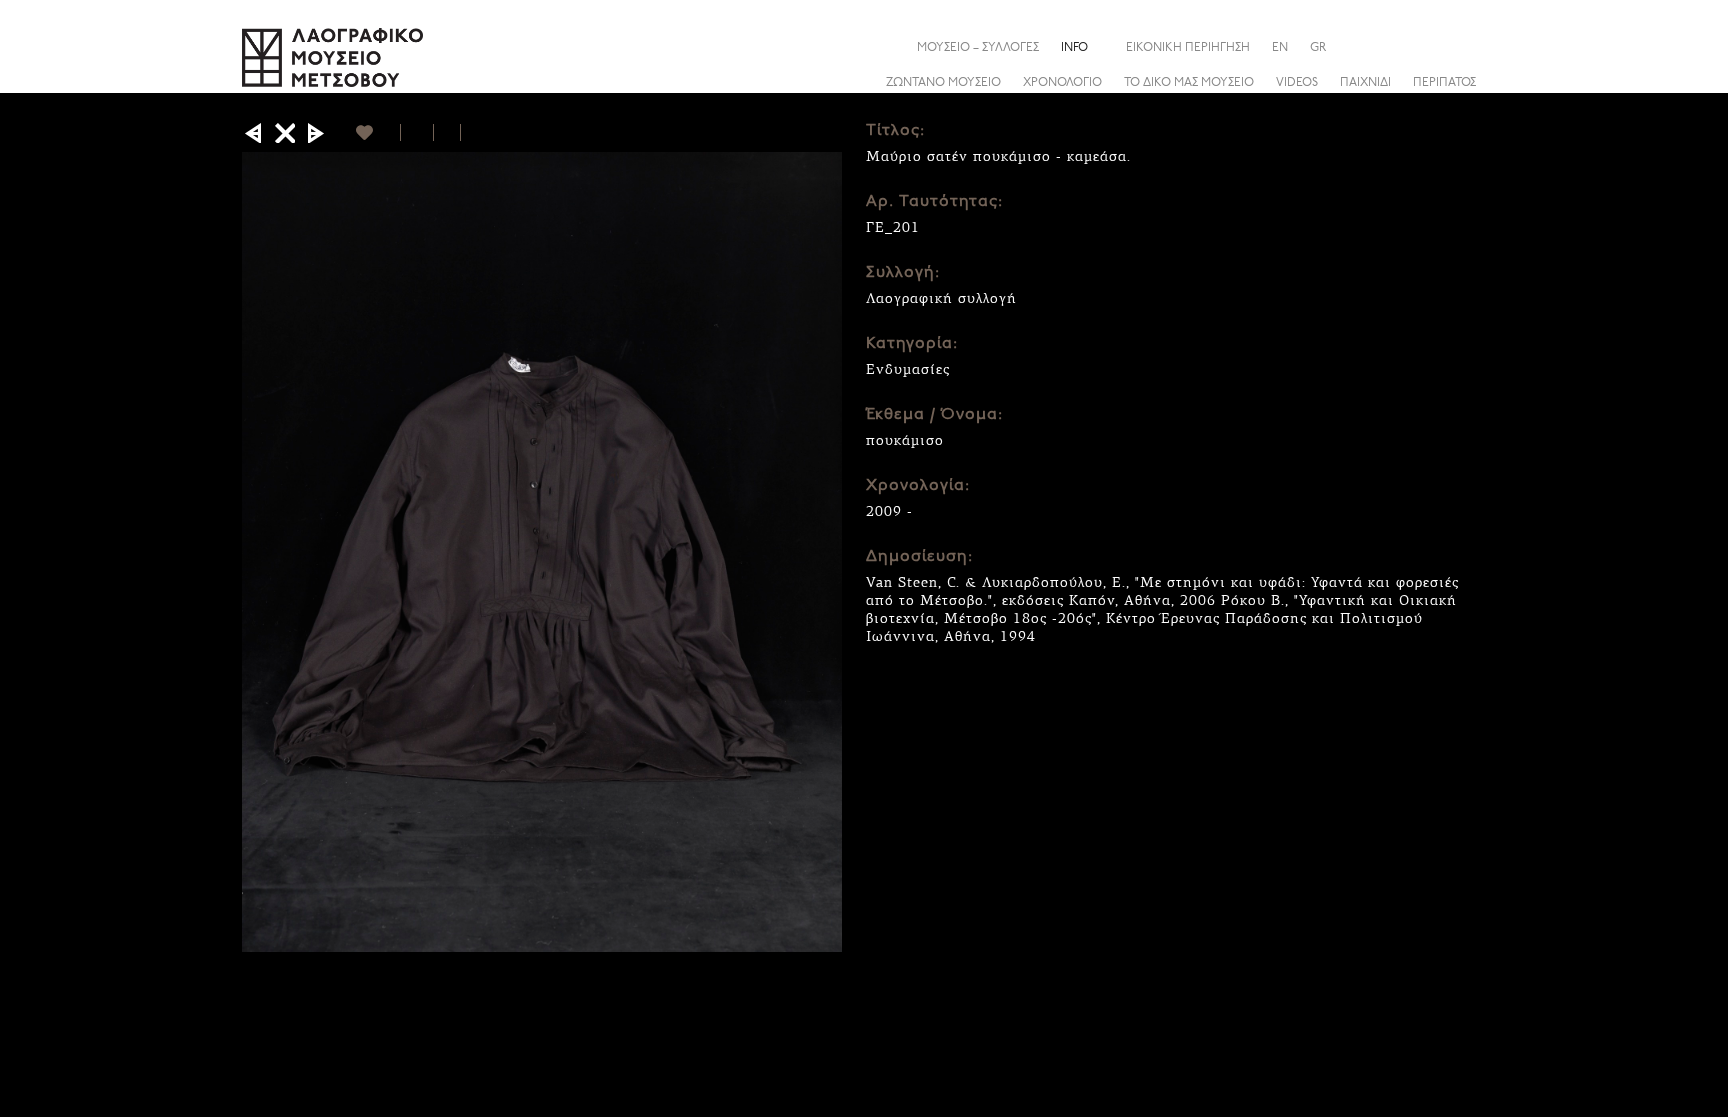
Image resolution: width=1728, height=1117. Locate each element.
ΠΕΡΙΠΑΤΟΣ (1444, 83)
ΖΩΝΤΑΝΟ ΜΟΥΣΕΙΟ (943, 83)
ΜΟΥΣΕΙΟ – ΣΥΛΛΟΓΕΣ (978, 48)
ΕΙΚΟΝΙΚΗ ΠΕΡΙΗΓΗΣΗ (1188, 48)
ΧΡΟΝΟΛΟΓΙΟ (1062, 83)
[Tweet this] (447, 132)
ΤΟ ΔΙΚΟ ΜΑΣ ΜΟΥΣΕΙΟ (1189, 83)
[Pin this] (469, 132)
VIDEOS (1297, 83)
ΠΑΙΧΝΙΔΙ (1365, 83)
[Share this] (1471, 47)
